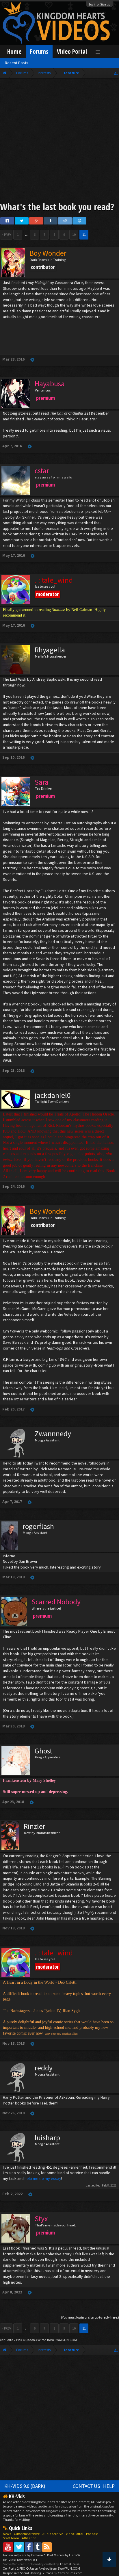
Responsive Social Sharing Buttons (28, 2573)
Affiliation (29, 2538)
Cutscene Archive (27, 2534)
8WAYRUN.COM (66, 2340)
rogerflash (38, 1526)
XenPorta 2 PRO (11, 2340)
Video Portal (72, 51)
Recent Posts (17, 63)
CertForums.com (70, 2573)
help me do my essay (43, 2178)
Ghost (43, 1751)
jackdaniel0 (53, 1095)
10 (74, 234)
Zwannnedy (53, 1434)
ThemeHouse (69, 2564)
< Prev (6, 234)
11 (84, 234)
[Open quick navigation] (116, 73)
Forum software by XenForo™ (24, 2555)
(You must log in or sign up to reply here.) (90, 2317)
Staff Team (11, 2538)
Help (109, 2486)
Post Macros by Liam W (64, 2555)
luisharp (47, 2138)
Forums (39, 51)
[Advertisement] (59, 141)
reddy (44, 2068)
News (7, 2534)
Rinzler (35, 1826)
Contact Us (87, 2486)
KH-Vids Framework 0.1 (20, 2560)
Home (14, 51)
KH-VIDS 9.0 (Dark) (25, 2486)
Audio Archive (53, 2534)
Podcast (92, 2534)
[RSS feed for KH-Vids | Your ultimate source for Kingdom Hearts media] (47, 2547)
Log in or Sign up (100, 4)
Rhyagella (50, 650)
